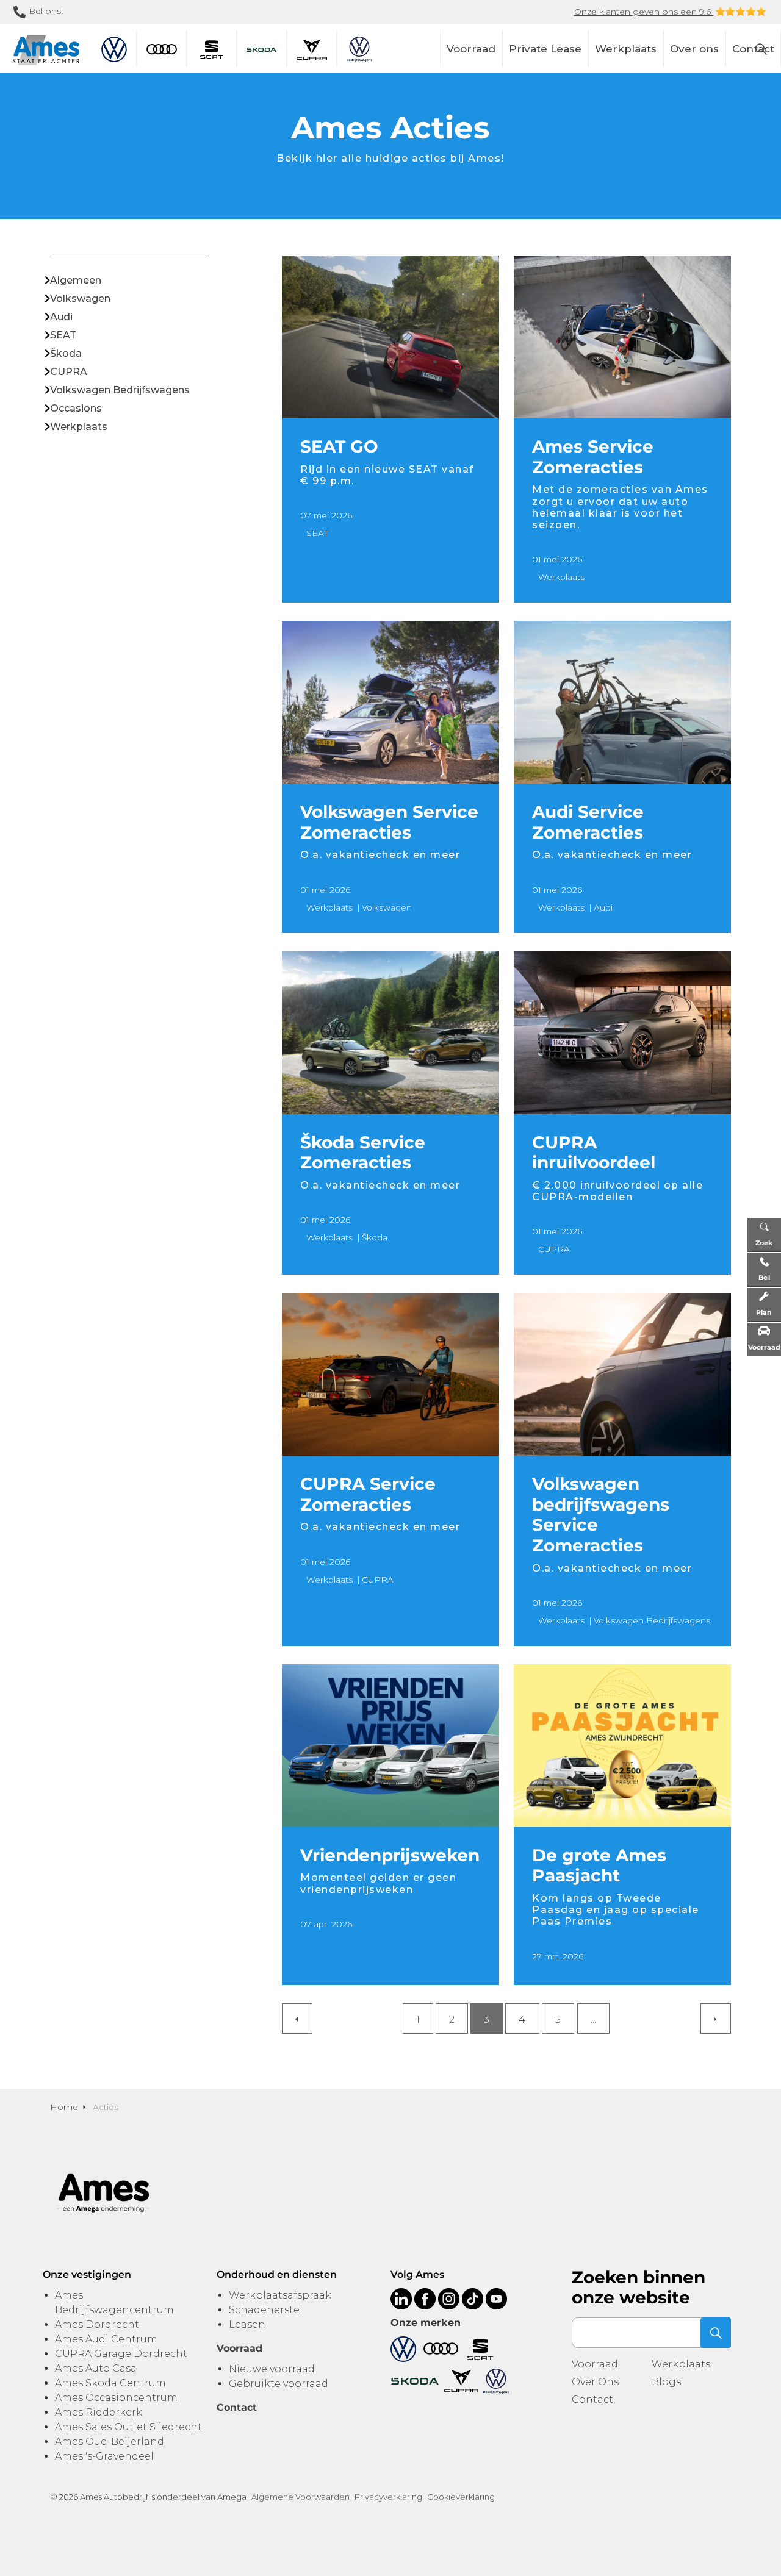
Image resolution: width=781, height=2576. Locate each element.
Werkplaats (626, 49)
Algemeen (76, 280)
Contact (592, 2399)
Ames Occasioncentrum (116, 2398)
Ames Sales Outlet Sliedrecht (128, 2427)
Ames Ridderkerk (99, 2412)
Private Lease (545, 49)
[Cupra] (461, 2381)
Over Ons (595, 2382)
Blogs (666, 2382)
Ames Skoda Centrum (110, 2383)
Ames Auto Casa (96, 2368)
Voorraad (471, 49)
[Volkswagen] (403, 2348)
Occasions (76, 408)
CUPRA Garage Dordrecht (121, 2354)
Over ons (694, 49)
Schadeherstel (266, 2310)
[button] (716, 2333)
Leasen (247, 2324)
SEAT (317, 533)
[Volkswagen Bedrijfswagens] (496, 2381)
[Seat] (480, 2348)
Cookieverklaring (461, 2497)
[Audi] (441, 2348)
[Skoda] (415, 2381)
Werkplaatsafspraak (280, 2295)
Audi (603, 907)
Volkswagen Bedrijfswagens (652, 1620)
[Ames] (46, 50)
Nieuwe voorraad (272, 2369)
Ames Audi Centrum (106, 2339)
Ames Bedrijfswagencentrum (114, 2302)
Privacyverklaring (388, 2497)
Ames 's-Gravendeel (104, 2456)
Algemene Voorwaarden (301, 2497)
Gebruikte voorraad (279, 2384)
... (593, 2020)
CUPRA (554, 1249)
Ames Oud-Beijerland (110, 2442)
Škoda (375, 1237)
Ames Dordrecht (97, 2324)
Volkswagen (387, 907)
